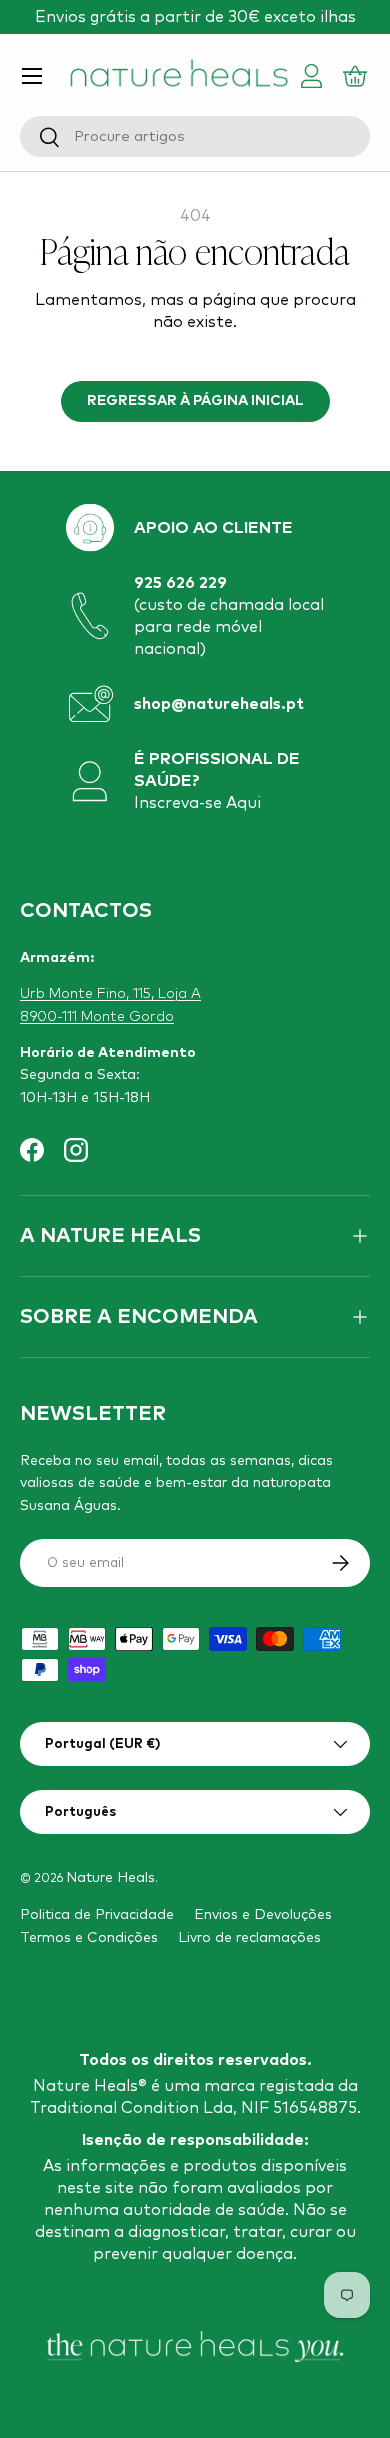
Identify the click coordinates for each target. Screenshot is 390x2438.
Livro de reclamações (249, 1938)
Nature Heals (110, 1878)
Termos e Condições (89, 1938)
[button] (358, 76)
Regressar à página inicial (195, 401)
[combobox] (195, 136)
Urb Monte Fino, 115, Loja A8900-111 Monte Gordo (110, 1005)
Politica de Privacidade (97, 1915)
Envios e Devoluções (263, 1915)
